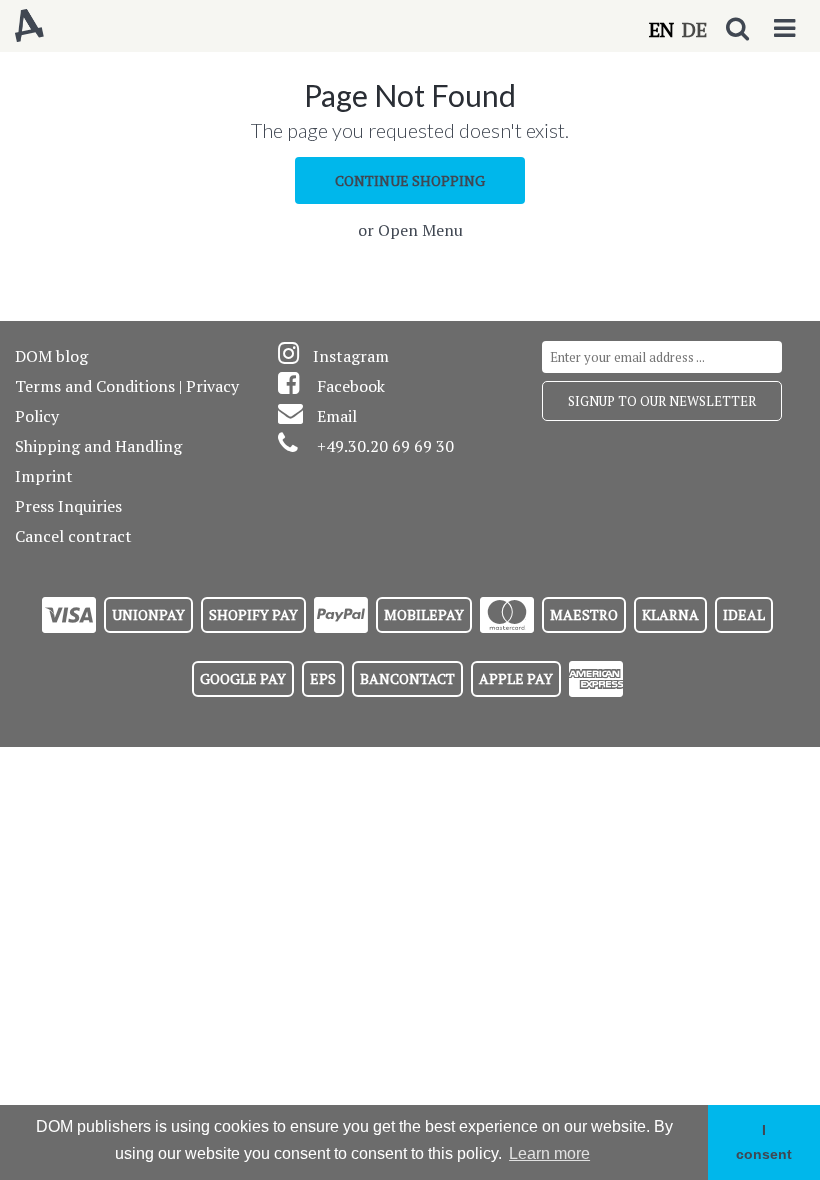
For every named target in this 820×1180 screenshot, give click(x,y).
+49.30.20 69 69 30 (385, 446)
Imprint (44, 476)
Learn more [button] (549, 1153)
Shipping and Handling (98, 446)
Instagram (351, 356)
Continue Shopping (410, 180)
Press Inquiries (68, 506)
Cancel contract (73, 536)
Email (337, 416)
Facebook (351, 386)
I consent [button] (764, 1142)
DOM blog (51, 356)
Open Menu (420, 230)
